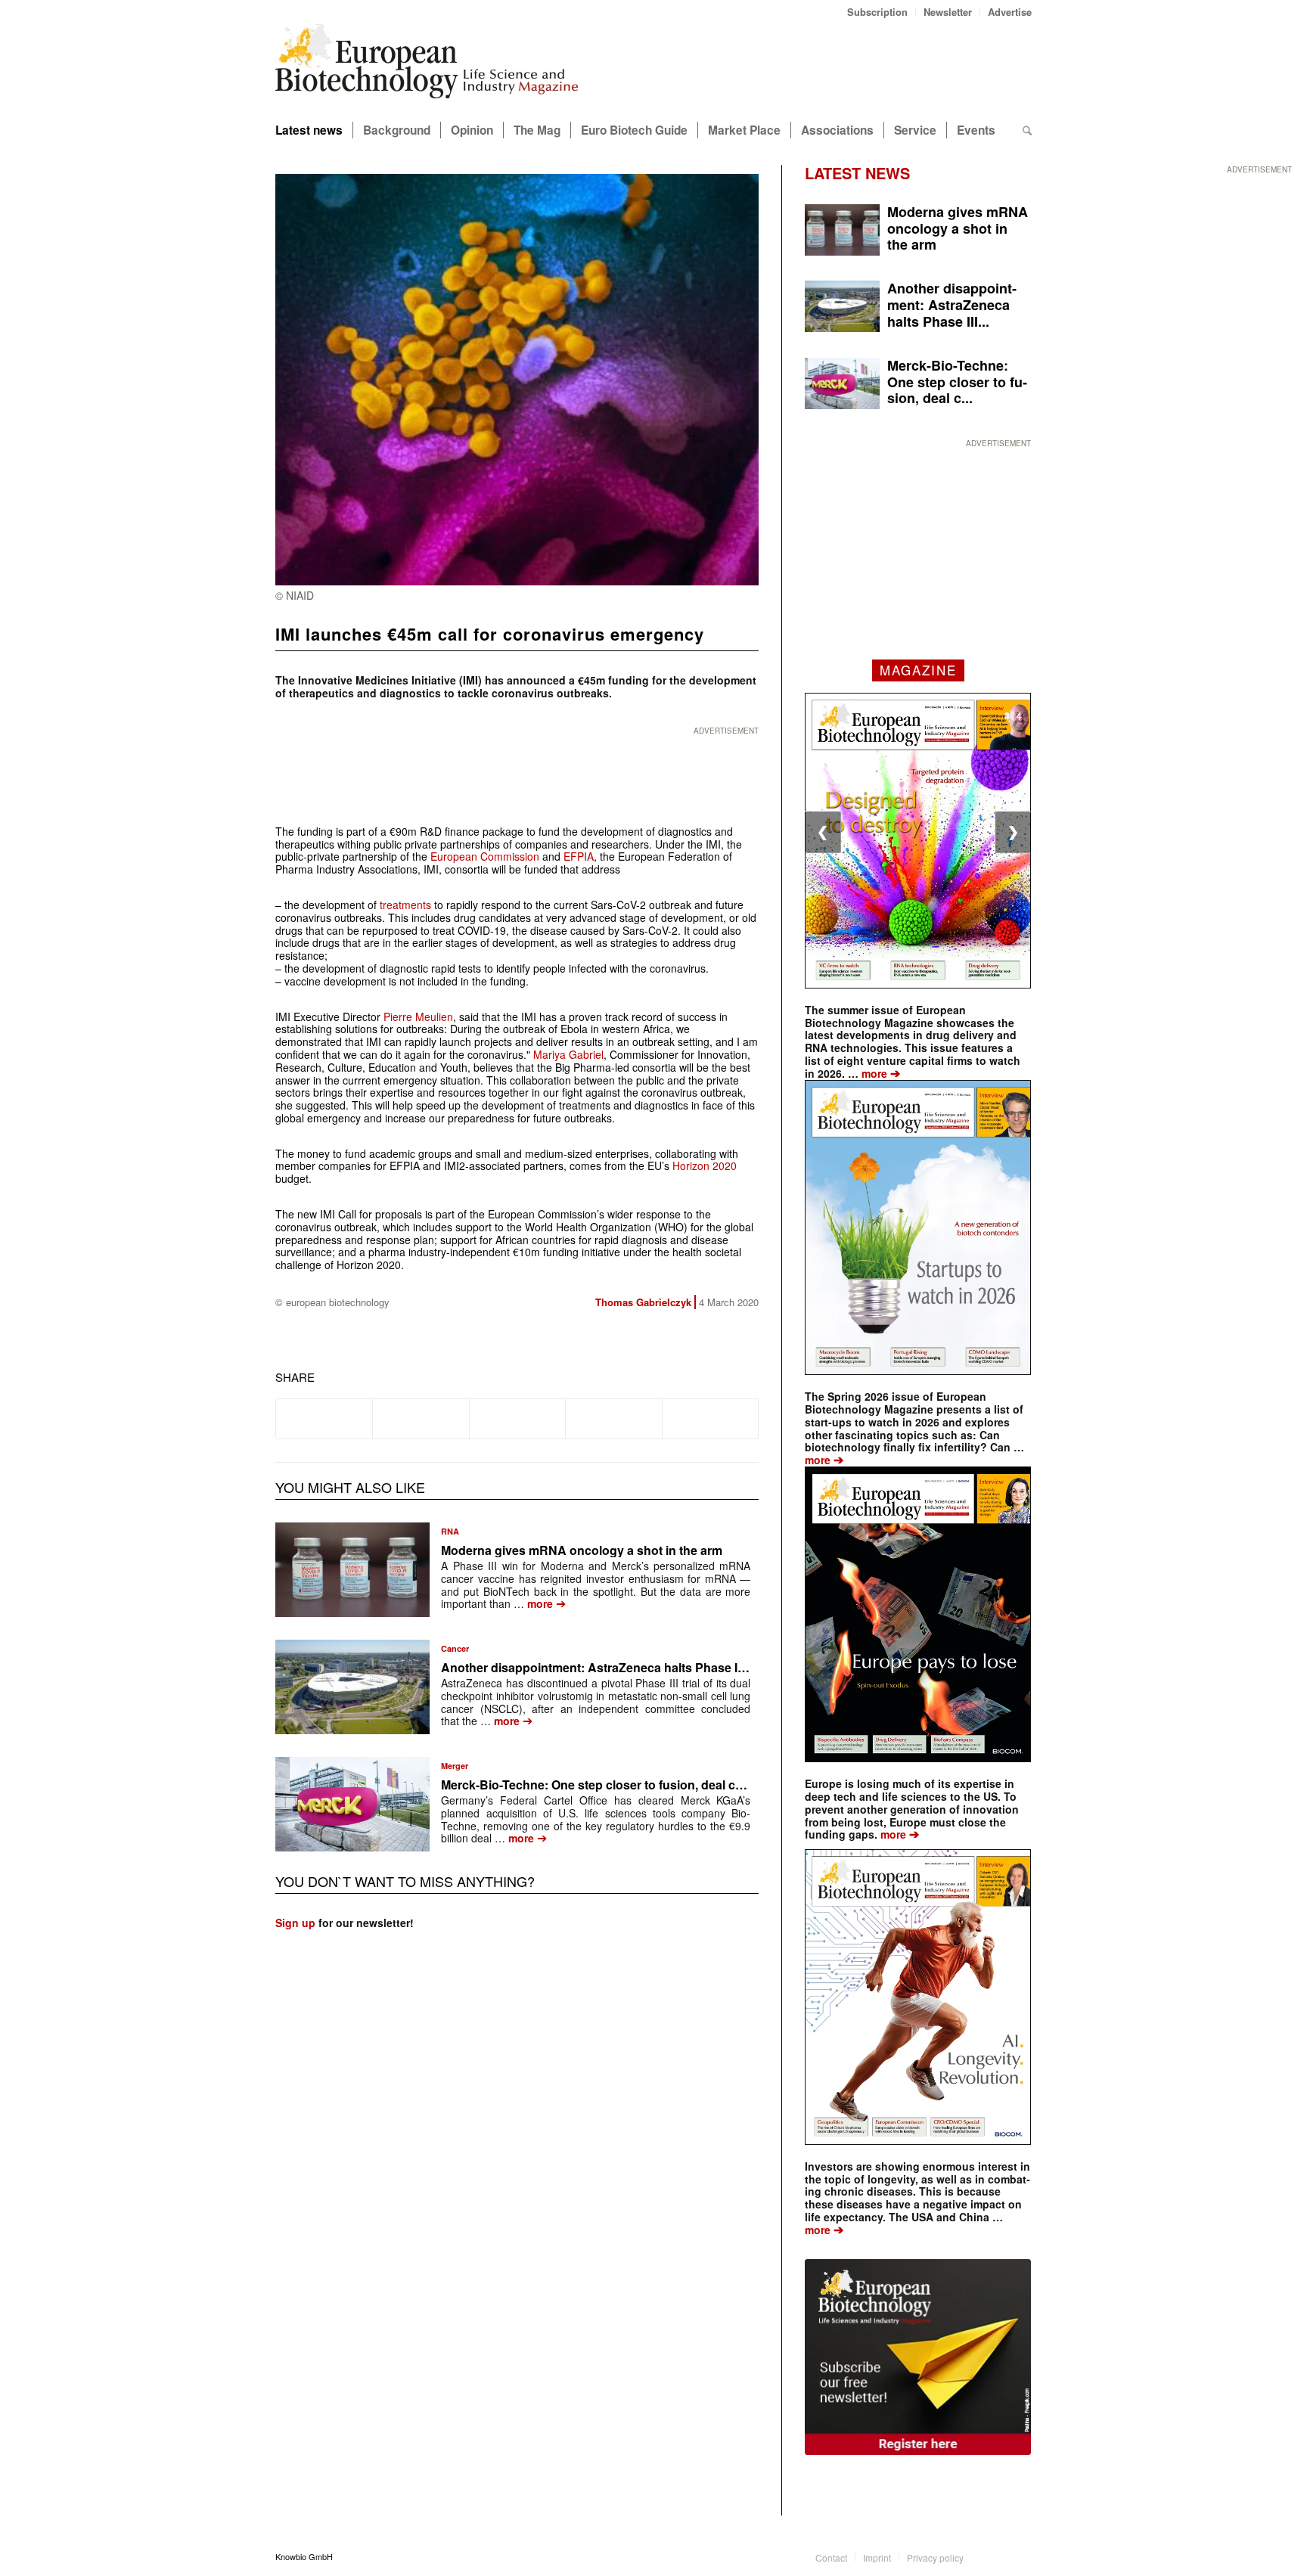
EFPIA (579, 856)
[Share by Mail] (710, 1419)
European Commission (485, 856)
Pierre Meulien (418, 1016)
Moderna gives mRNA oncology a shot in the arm (582, 1550)
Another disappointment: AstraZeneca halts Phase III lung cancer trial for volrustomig (685, 1667)
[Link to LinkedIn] (998, 2556)
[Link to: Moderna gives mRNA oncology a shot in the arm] (352, 1570)
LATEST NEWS (857, 173)
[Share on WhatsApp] (517, 1419)
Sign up (295, 1923)
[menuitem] (878, 12)
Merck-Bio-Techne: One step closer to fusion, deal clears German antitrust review (672, 1785)
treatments (405, 905)
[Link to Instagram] (1020, 2556)
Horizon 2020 (705, 1165)
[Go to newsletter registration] (918, 2357)
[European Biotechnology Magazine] (427, 67)
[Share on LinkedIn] (613, 1419)
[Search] (1027, 130)
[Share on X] (421, 1419)
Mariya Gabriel (568, 1054)
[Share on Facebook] (324, 1419)
